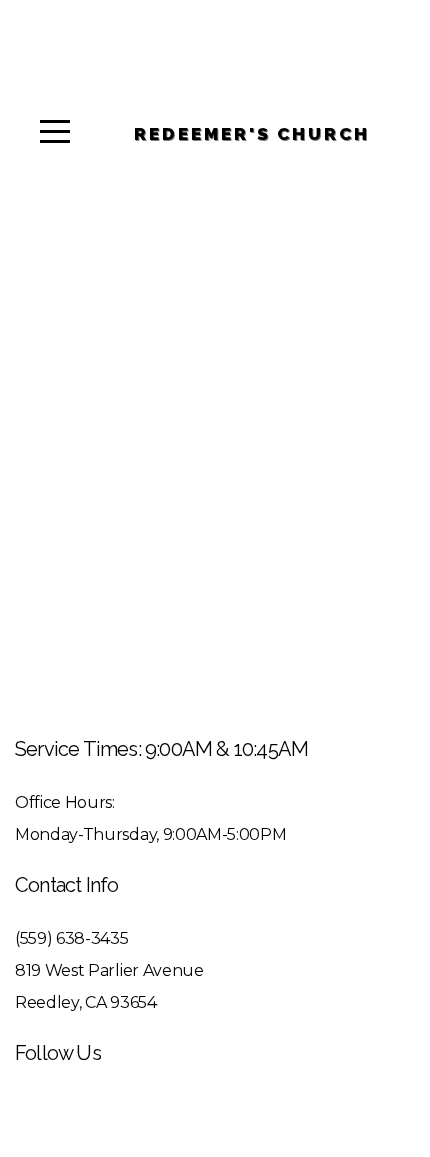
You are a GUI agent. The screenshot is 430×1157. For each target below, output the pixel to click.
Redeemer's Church (252, 134)
